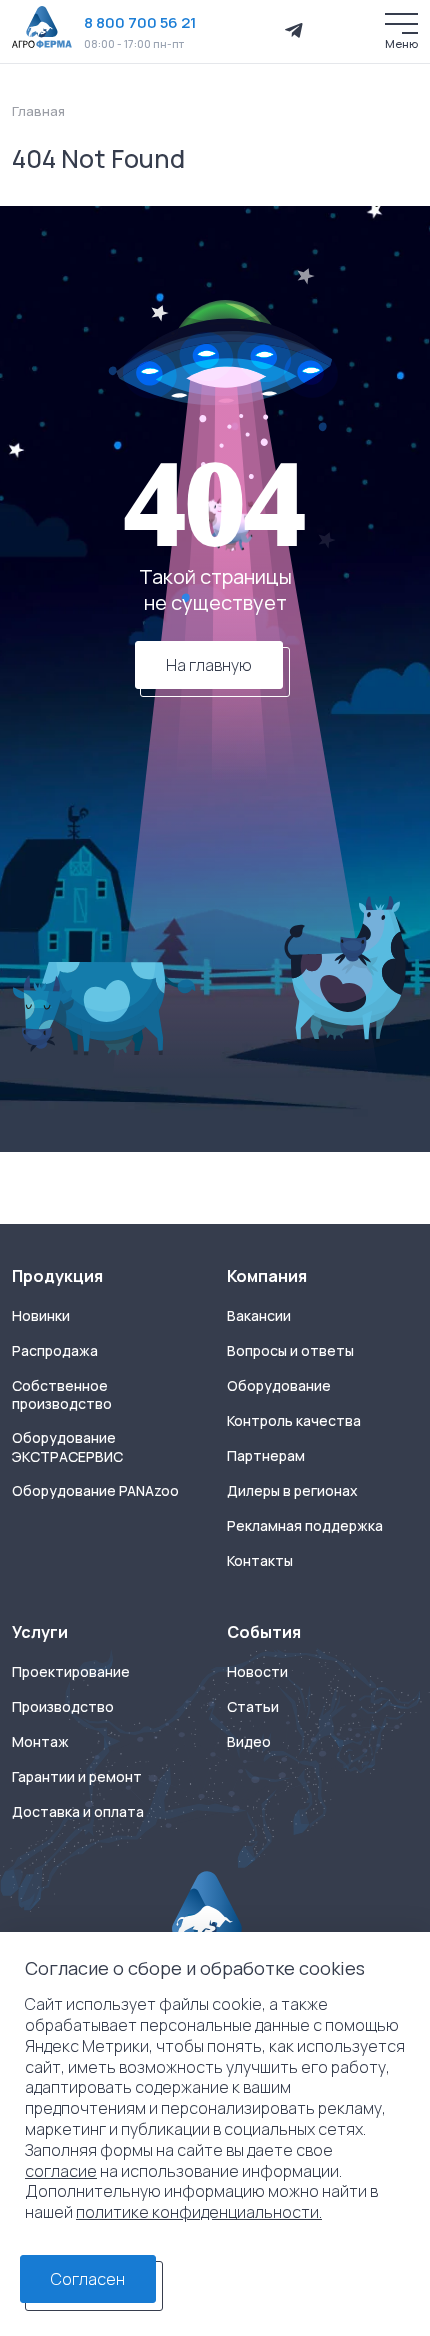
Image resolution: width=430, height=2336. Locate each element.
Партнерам (266, 1456)
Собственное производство (62, 1395)
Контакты (260, 1561)
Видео (249, 1742)
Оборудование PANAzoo (95, 1491)
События (264, 1632)
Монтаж (40, 1742)
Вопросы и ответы (290, 1351)
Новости (257, 1672)
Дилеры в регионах (292, 1491)
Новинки (41, 1316)
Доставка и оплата (78, 1812)
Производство (63, 1707)
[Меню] (401, 23)
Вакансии (259, 1316)
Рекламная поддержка (305, 1526)
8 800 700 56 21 (140, 22)
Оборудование (279, 1386)
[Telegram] (294, 31)
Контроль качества (294, 1421)
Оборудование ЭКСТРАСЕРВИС (67, 1447)
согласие (61, 2171)
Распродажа (55, 1351)
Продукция (57, 1276)
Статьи (253, 1707)
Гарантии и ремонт (77, 1777)
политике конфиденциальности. (199, 2212)
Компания (267, 1276)
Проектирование (71, 1672)
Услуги (40, 1632)
